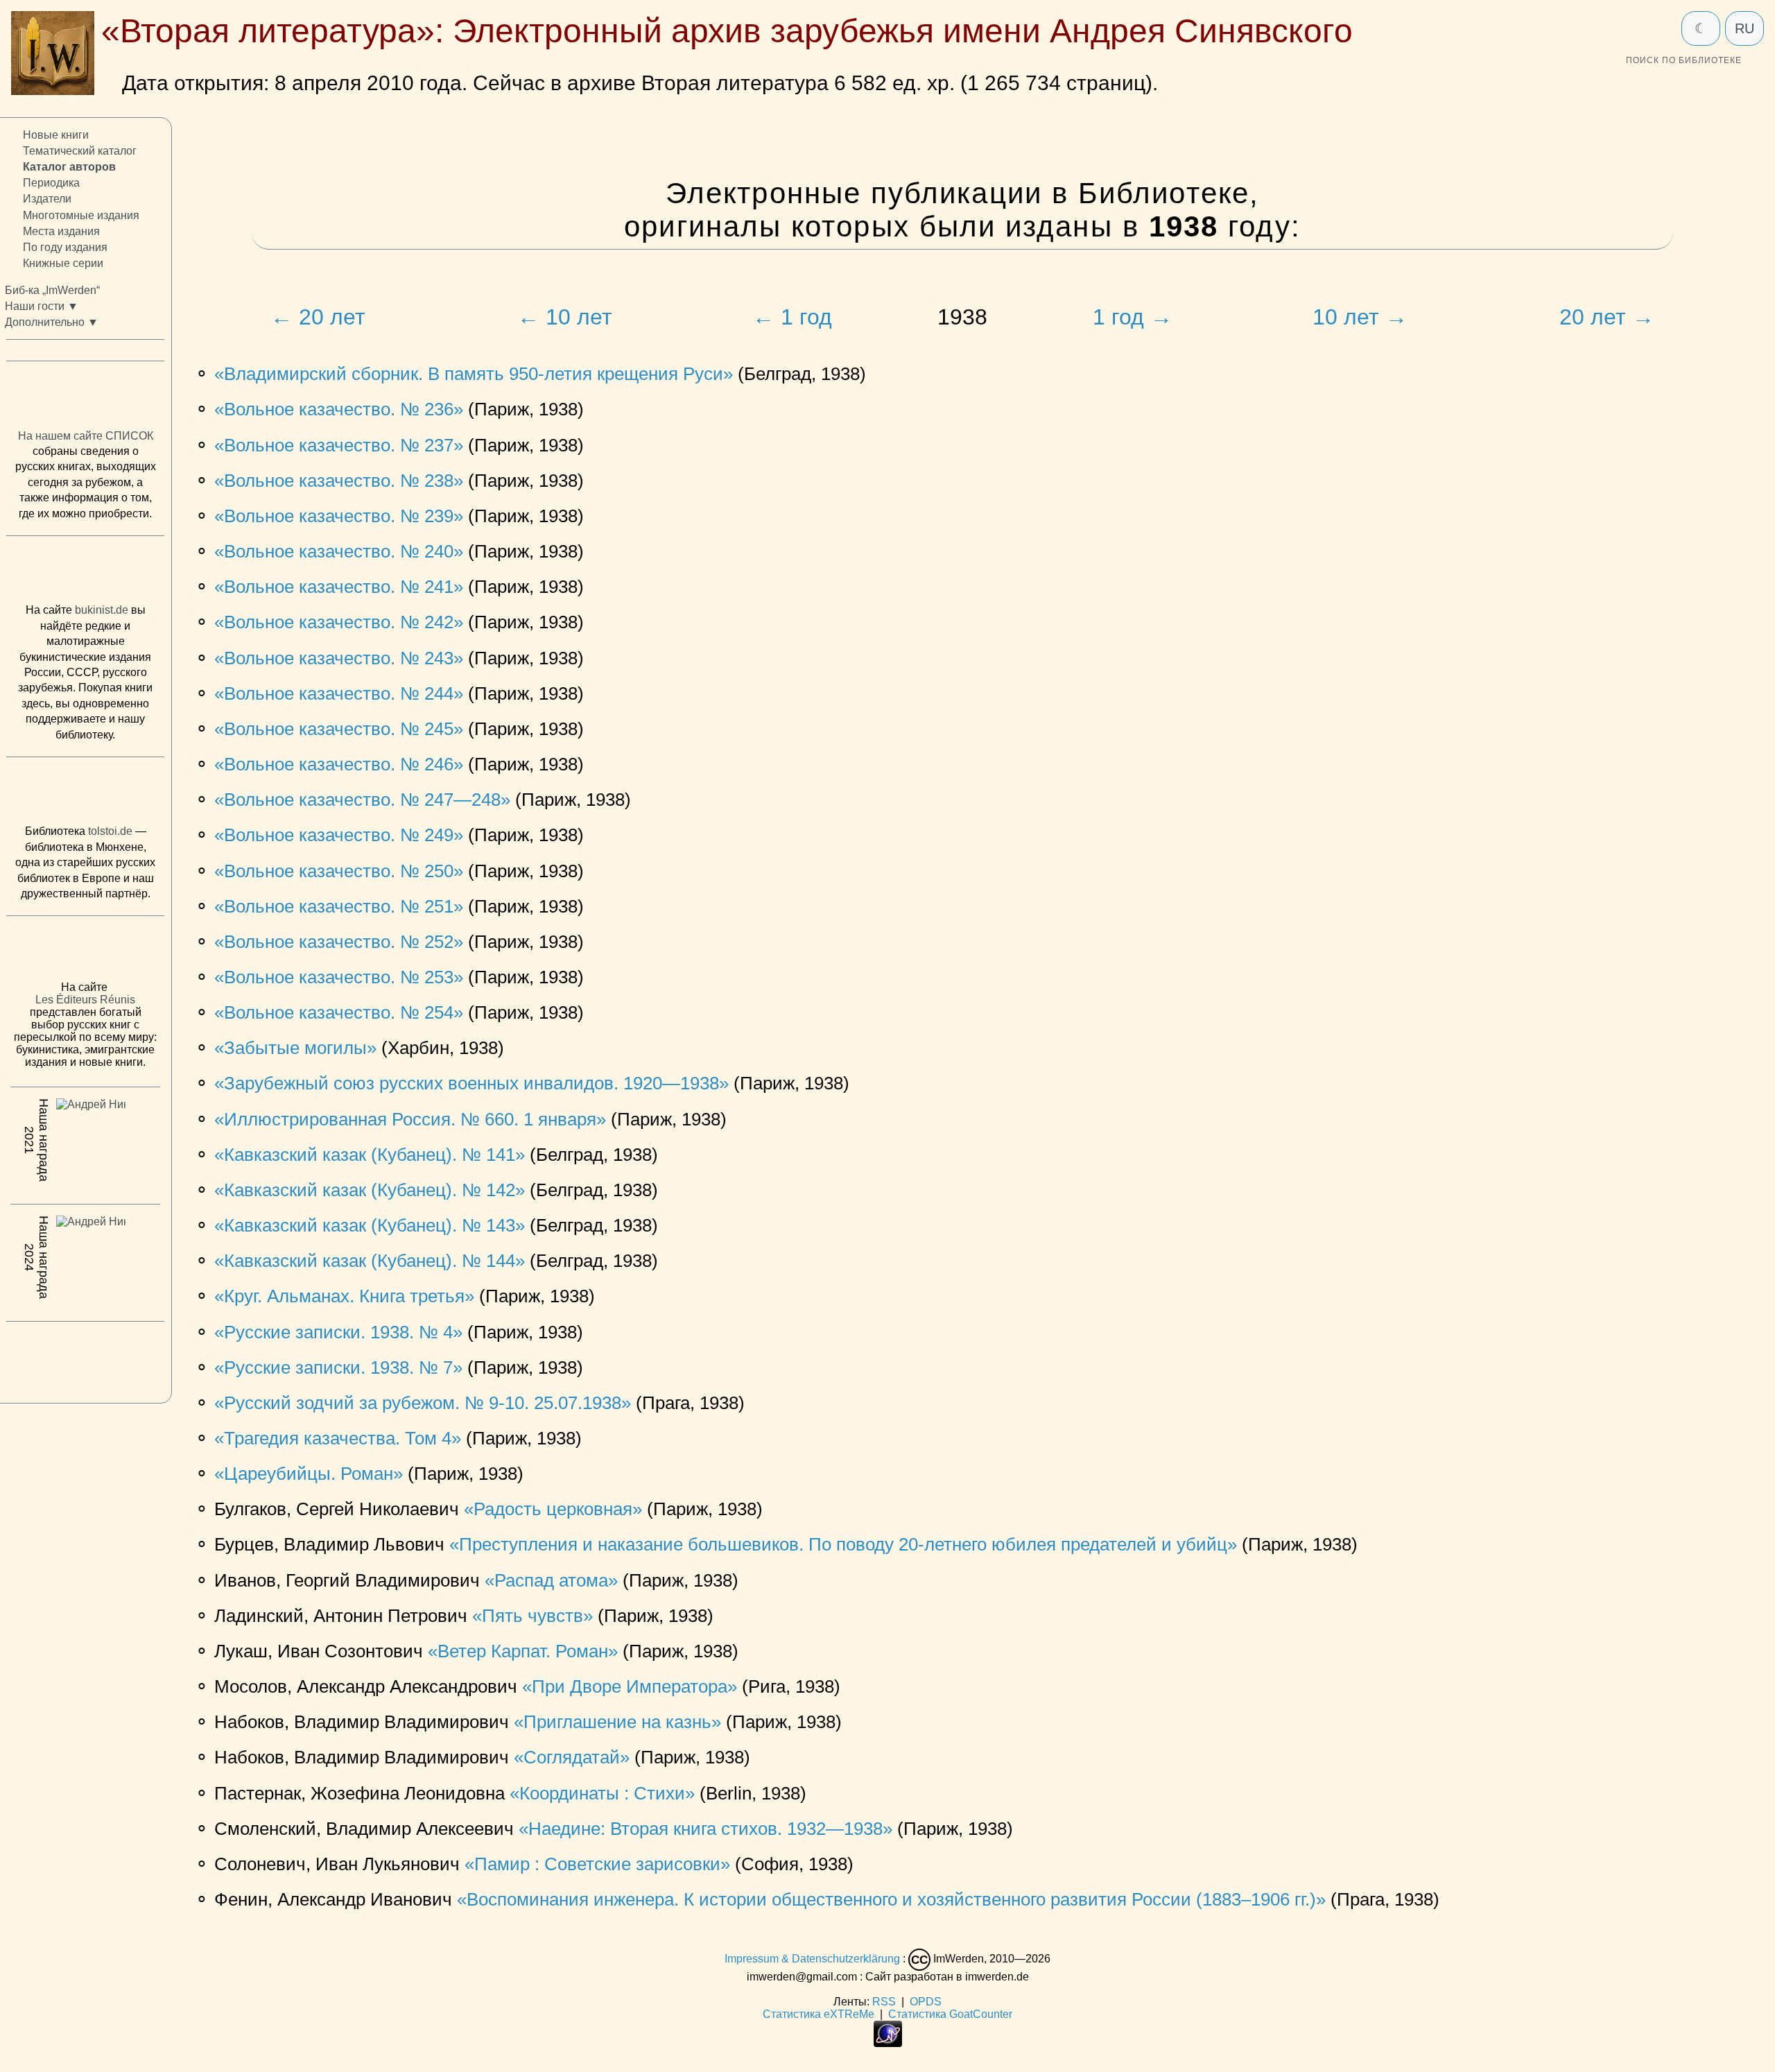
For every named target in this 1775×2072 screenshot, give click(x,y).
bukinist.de (102, 610)
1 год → (1133, 317)
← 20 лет (318, 317)
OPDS (926, 2002)
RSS (884, 2002)
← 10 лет (565, 317)
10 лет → (1360, 317)
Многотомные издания (81, 215)
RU (1744, 28)
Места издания (61, 231)
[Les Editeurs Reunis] (85, 952)
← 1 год (792, 317)
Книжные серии (63, 263)
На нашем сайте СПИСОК (86, 436)
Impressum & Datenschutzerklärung (812, 1959)
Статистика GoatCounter (950, 2014)
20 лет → (1607, 317)
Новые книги (56, 135)
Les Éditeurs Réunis (85, 1000)
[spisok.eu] (85, 398)
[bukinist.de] (85, 573)
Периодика (51, 183)
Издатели (47, 199)
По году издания (65, 247)
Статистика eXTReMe (819, 2014)
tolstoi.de (110, 831)
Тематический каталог (80, 151)
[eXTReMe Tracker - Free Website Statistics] (888, 2043)
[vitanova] (85, 1358)
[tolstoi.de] (85, 794)
